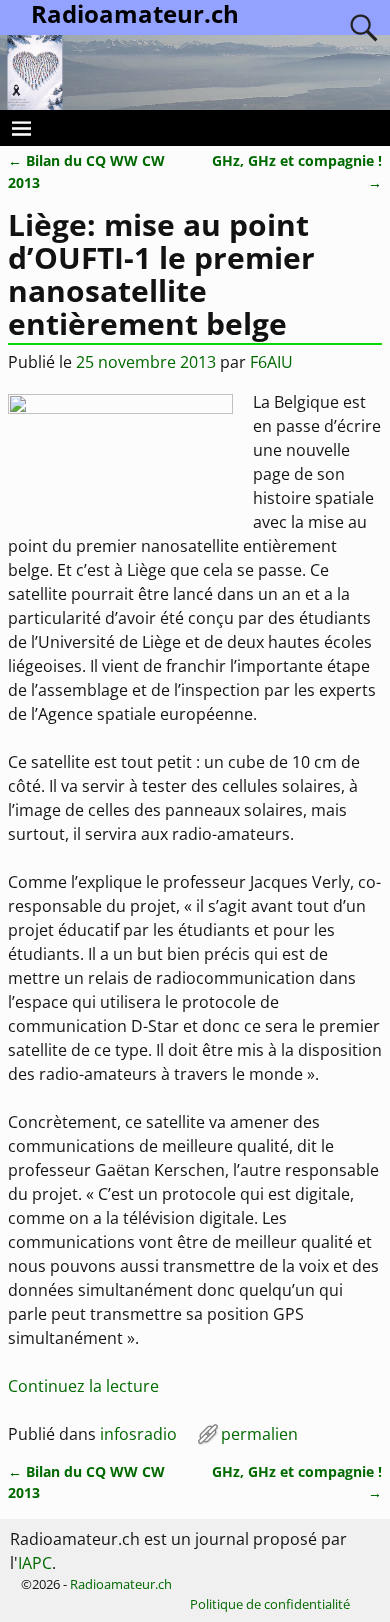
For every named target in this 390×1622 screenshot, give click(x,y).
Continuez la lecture (83, 1386)
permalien (259, 1434)
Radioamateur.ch (121, 1584)
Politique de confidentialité (270, 1604)
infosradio (138, 1434)
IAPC (35, 1563)
